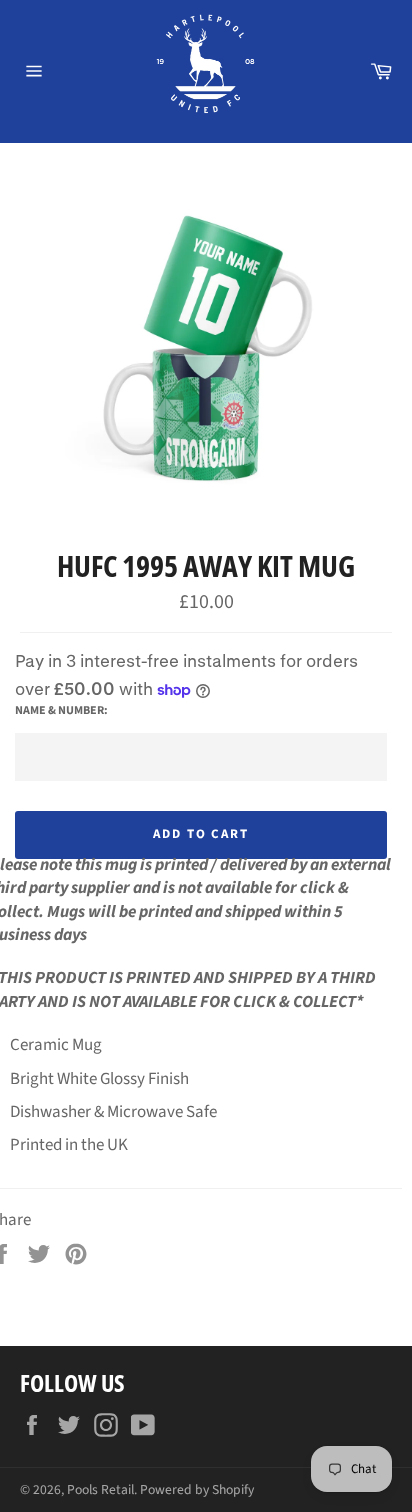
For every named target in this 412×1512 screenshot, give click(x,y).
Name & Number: (61, 711)
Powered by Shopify (197, 1489)
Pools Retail (100, 1489)
